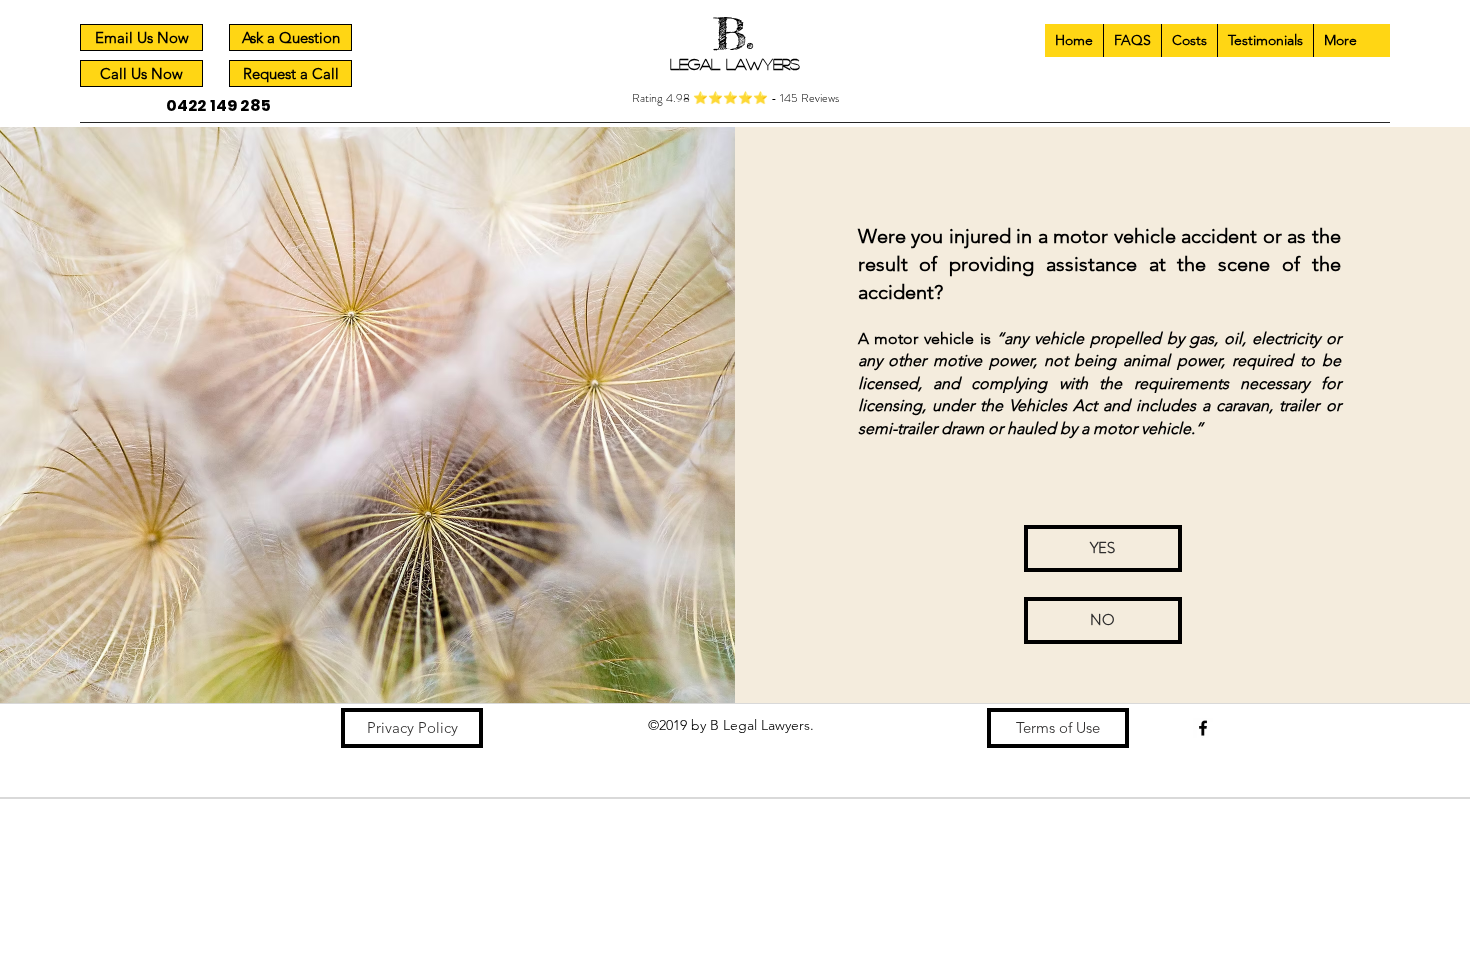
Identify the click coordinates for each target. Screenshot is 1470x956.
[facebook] (1203, 728)
